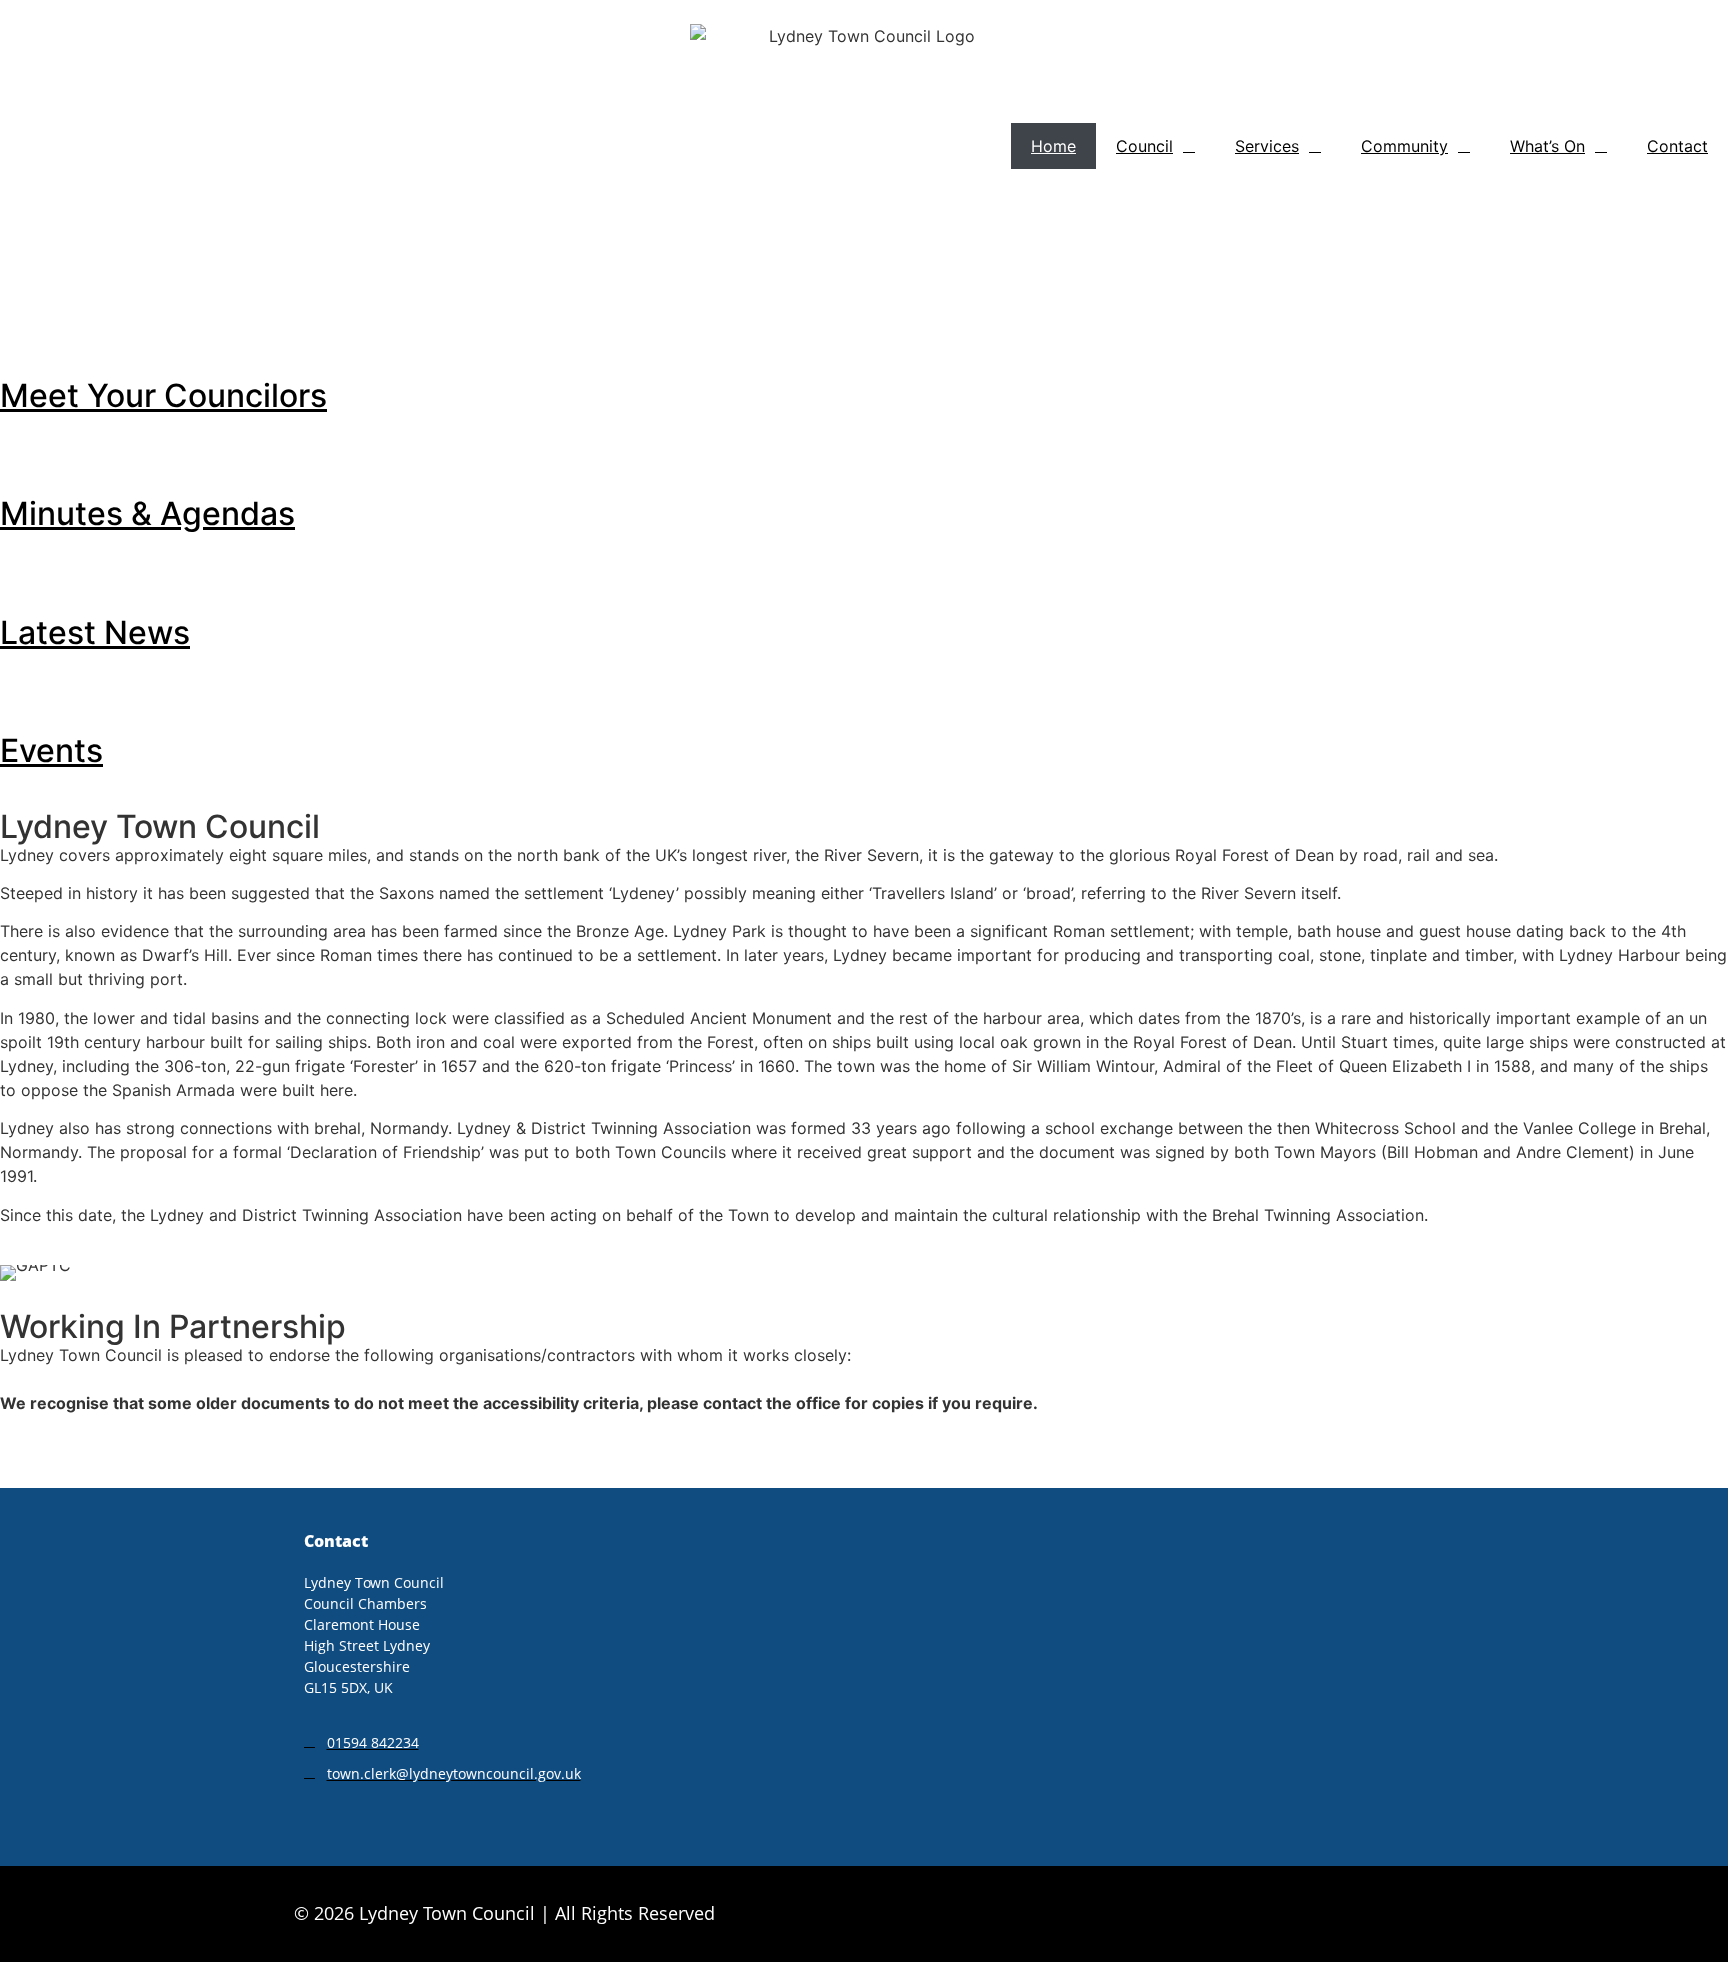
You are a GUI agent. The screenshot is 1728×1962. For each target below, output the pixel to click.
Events (51, 750)
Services (1267, 146)
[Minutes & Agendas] (25, 456)
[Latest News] (25, 575)
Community (1404, 146)
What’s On (1547, 146)
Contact (1677, 146)
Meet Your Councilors (163, 395)
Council (1144, 146)
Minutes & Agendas (147, 513)
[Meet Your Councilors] (25, 338)
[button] (19, 217)
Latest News (95, 632)
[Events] (25, 693)
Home (1053, 146)
